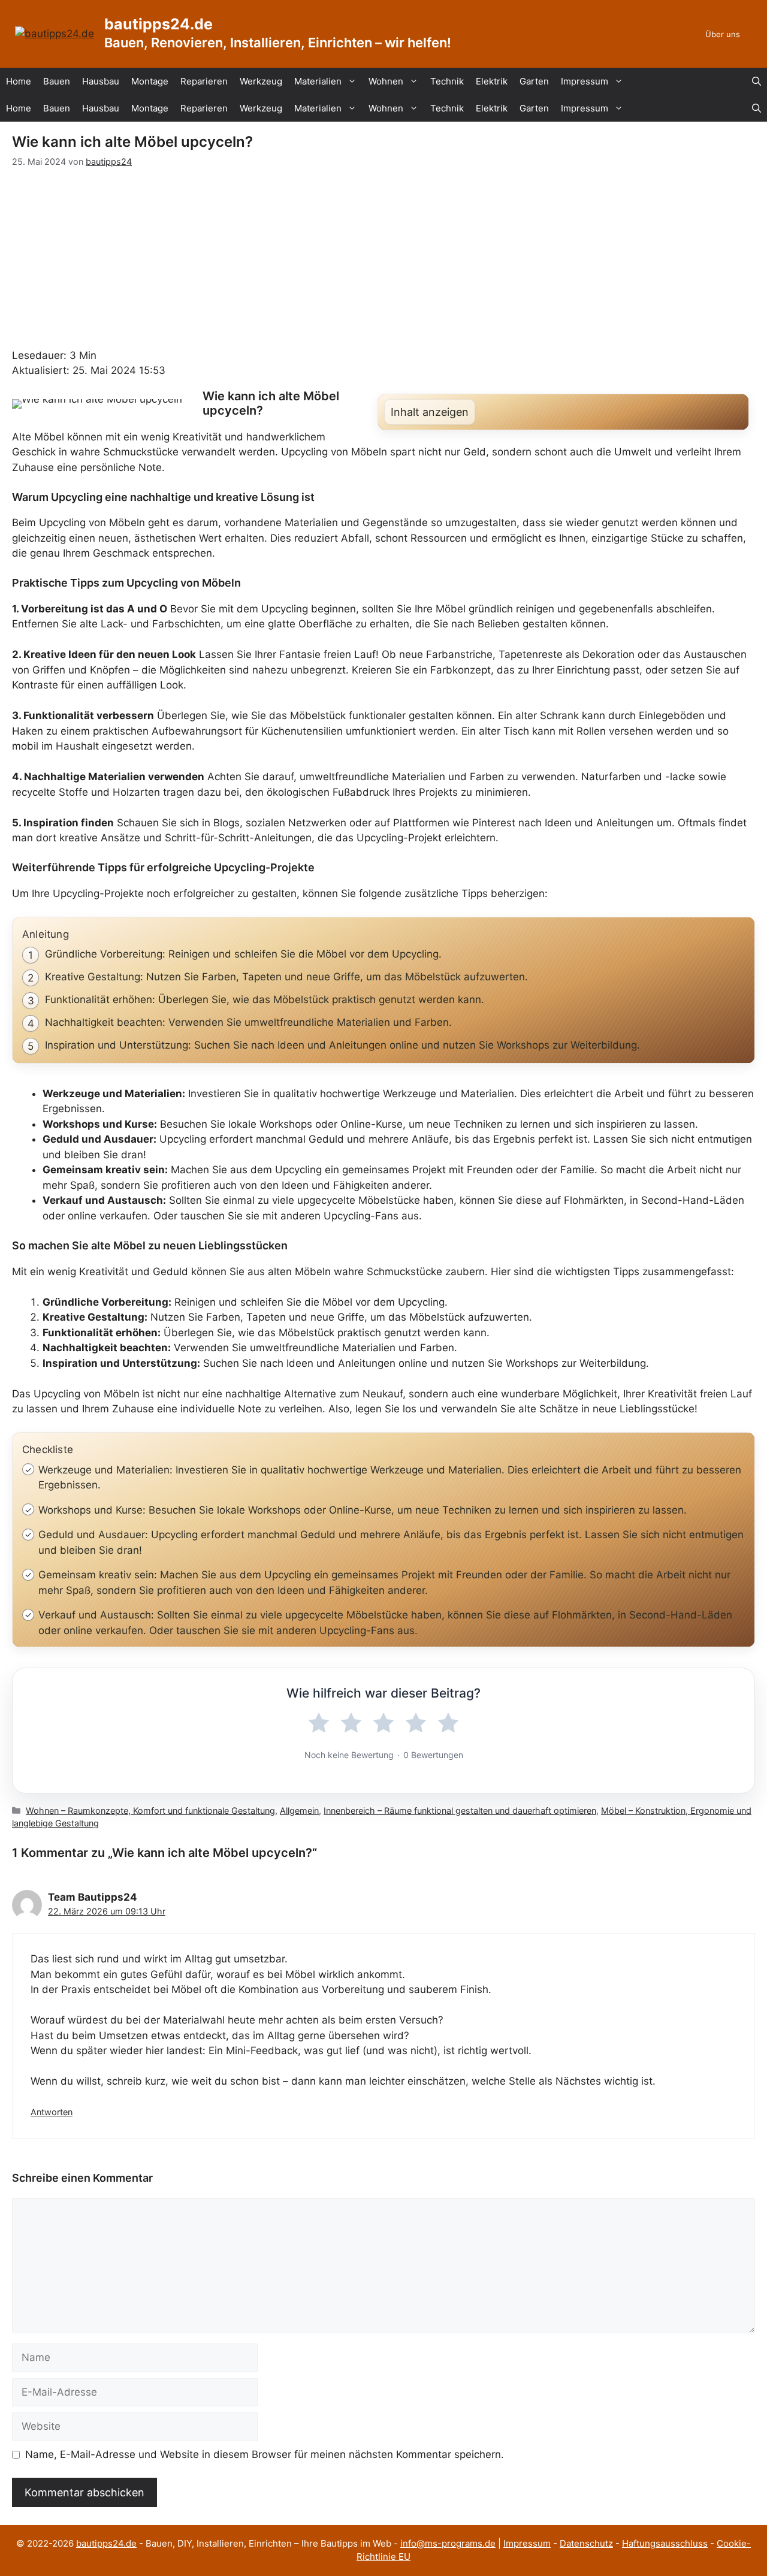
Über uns (723, 34)
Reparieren (204, 81)
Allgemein (299, 1811)
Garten (534, 81)
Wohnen (386, 81)
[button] (757, 81)
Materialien (318, 81)
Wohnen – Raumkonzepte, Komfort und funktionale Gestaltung (150, 1811)
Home (19, 81)
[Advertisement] (383, 258)
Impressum (585, 81)
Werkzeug (261, 81)
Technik (447, 81)
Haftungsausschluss (665, 2543)
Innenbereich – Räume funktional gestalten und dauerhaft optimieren (460, 1811)
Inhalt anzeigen (430, 412)
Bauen (57, 81)
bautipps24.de (158, 24)
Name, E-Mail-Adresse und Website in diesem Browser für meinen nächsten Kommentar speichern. (265, 2454)
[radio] (319, 1723)
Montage (150, 81)
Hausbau (101, 81)
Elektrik (492, 81)
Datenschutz (586, 2543)
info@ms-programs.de (448, 2543)
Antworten (52, 2112)
